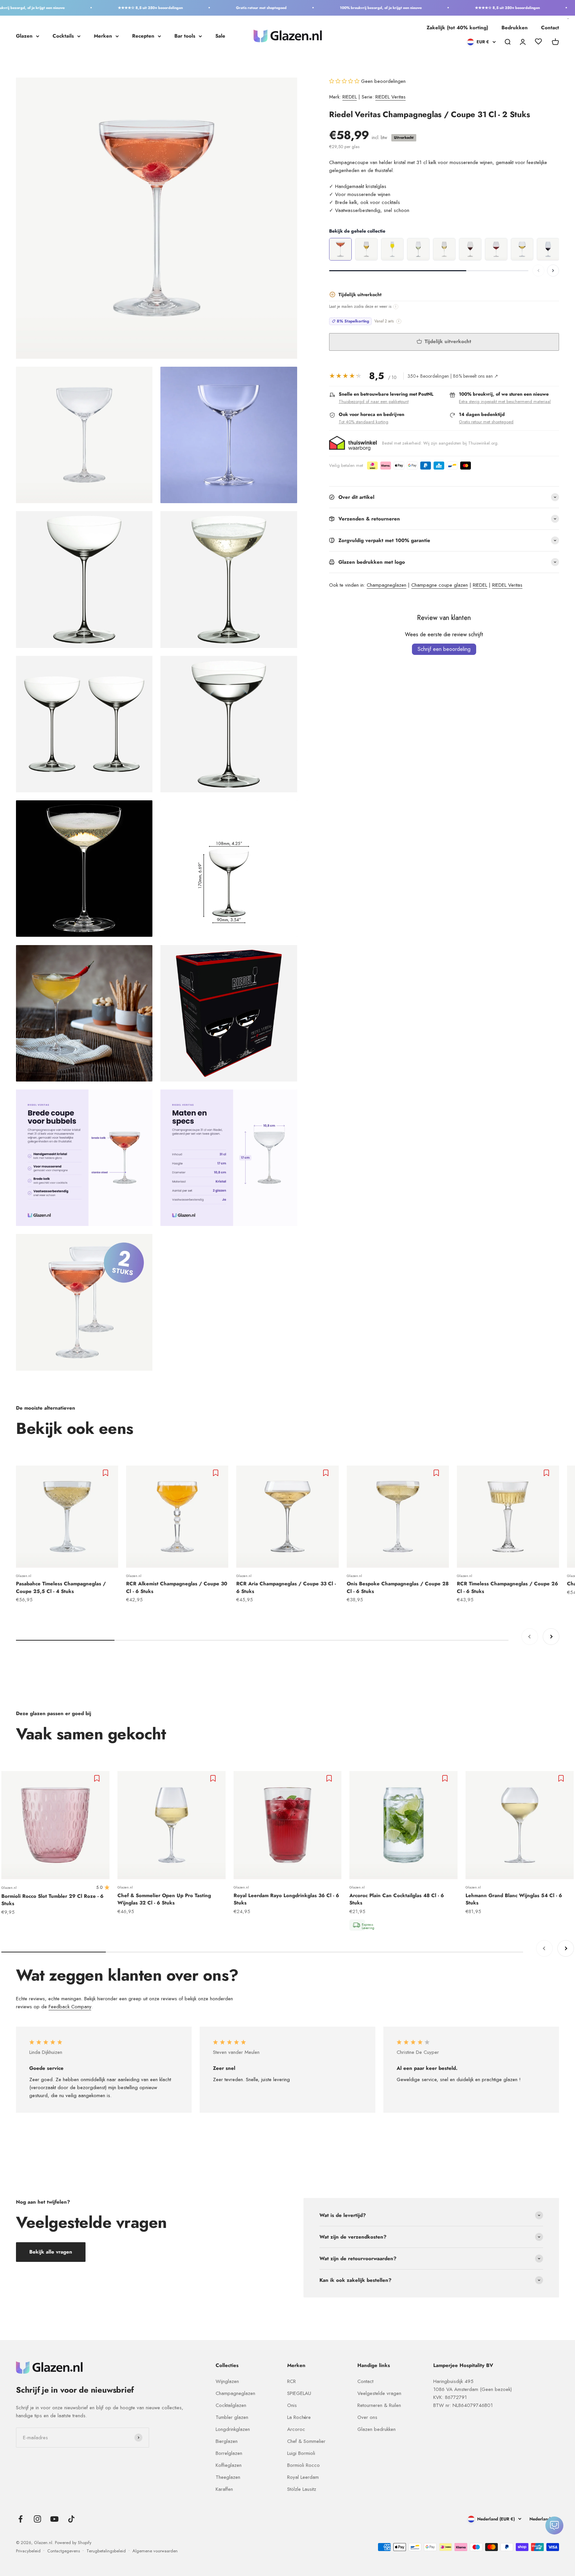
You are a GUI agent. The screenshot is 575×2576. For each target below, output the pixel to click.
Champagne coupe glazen (440, 585)
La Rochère (299, 2417)
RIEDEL (350, 97)
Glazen (24, 36)
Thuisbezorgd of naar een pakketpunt (374, 401)
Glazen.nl (24, 1576)
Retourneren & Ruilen (379, 2405)
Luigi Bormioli (301, 2453)
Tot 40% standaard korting (364, 422)
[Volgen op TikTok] (71, 2519)
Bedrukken (515, 28)
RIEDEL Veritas (390, 97)
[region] (444, 250)
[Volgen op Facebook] (20, 2519)
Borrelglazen (229, 2453)
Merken (103, 36)
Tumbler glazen (232, 2417)
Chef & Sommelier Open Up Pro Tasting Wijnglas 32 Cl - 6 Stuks (164, 1899)
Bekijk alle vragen (51, 2252)
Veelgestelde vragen (379, 2393)
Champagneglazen (386, 585)
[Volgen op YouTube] (54, 2519)
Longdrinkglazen (233, 2429)
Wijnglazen (227, 2381)
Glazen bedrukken (377, 2429)
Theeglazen (228, 2477)
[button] (345, 81)
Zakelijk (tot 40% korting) (457, 28)
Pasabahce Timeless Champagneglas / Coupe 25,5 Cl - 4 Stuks (61, 1587)
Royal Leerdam (303, 2477)
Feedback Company (70, 2007)
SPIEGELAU (299, 2393)
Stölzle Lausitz (302, 2489)
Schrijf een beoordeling (444, 649)
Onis (292, 2405)
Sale (220, 36)
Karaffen (224, 2489)
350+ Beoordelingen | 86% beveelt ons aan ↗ (453, 376)
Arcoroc (296, 2429)
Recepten (143, 36)
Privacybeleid (28, 2551)
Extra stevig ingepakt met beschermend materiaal (505, 401)
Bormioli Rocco (303, 2465)
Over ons (367, 2417)
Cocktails (63, 36)
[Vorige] (538, 271)
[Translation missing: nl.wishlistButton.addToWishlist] (106, 1473)
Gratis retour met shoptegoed (217, 8)
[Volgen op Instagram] (37, 2519)
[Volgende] (553, 271)
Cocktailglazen (231, 2405)
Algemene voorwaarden (155, 2551)
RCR (291, 2381)
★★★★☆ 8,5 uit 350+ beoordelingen (106, 8)
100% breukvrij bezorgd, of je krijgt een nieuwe (336, 8)
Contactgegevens (64, 2551)
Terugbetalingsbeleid (106, 2551)
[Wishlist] (538, 43)
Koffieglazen (229, 2465)
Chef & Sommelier (306, 2441)
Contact (550, 28)
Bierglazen (227, 2441)
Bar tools (185, 36)
